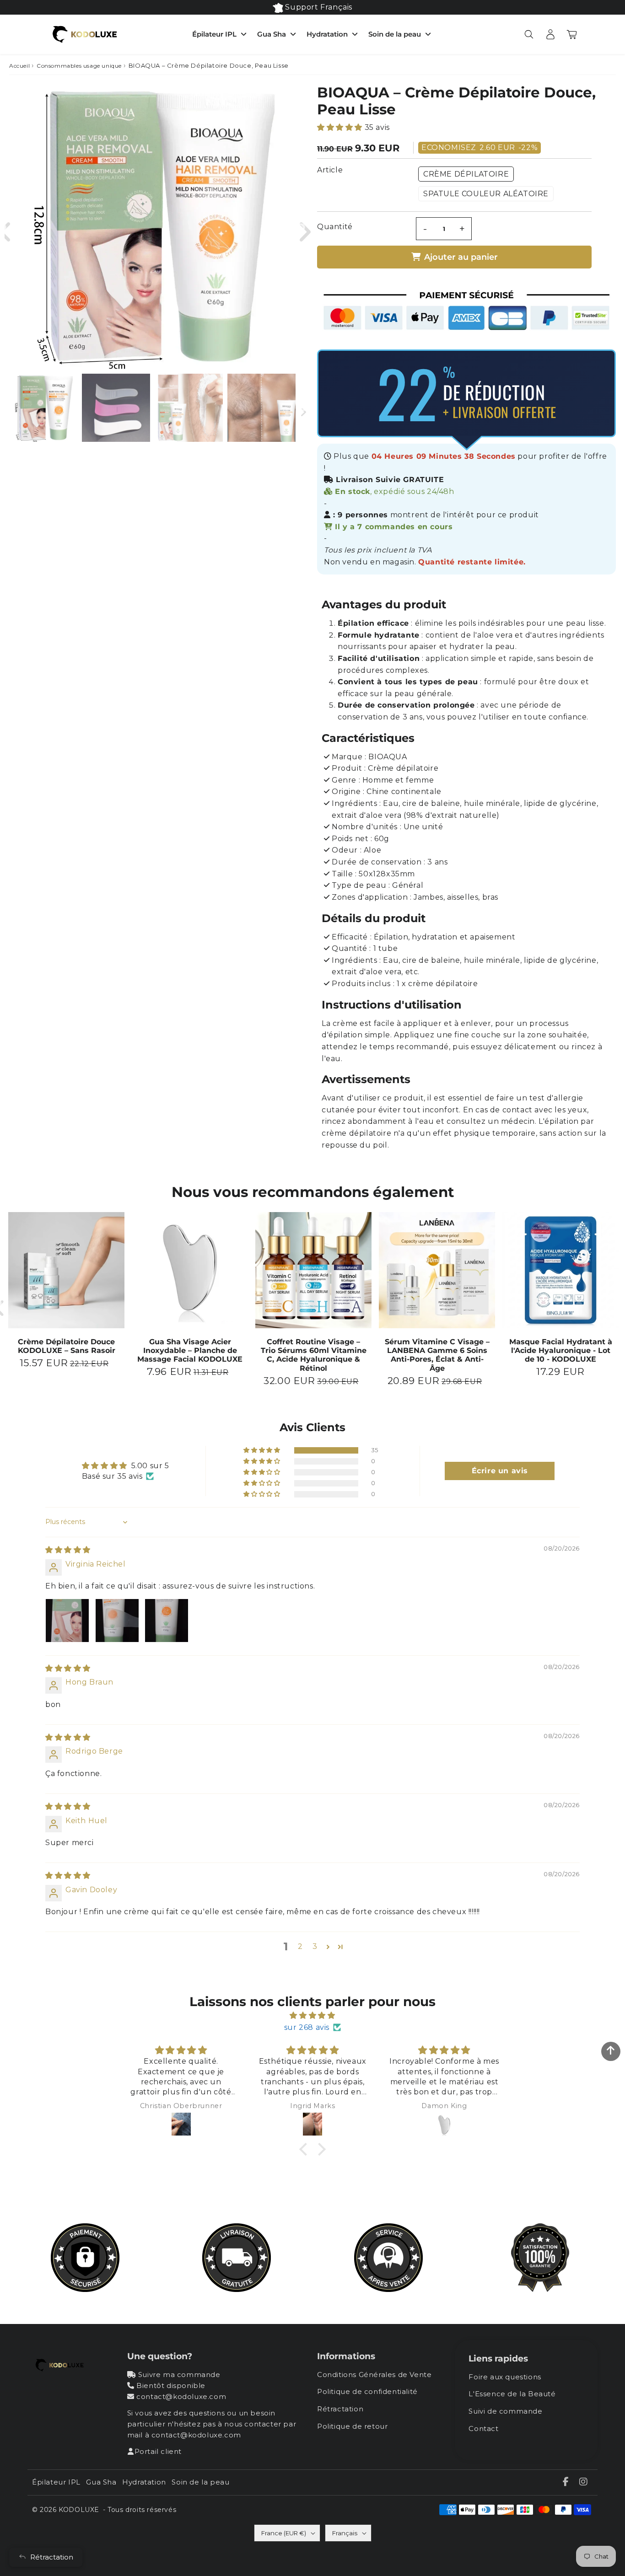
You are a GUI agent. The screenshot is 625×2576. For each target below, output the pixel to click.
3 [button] (315, 1946)
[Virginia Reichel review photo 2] (117, 1621)
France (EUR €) (284, 2533)
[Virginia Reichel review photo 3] (167, 1621)
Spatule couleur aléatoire (486, 194)
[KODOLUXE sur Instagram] (584, 2482)
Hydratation (327, 34)
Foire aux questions (505, 2377)
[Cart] (572, 34)
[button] (341, 127)
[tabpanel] (43, 408)
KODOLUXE (79, 2510)
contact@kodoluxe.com (181, 2396)
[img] (68, 1550)
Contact (483, 2428)
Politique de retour (352, 2426)
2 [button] (300, 1946)
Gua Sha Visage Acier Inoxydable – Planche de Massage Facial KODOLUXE (190, 1350)
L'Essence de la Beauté (512, 2394)
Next (301, 228)
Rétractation (340, 2409)
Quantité (335, 227)
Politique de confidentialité (367, 2391)
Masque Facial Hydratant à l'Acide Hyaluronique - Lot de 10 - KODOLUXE (561, 1350)
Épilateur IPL (214, 34)
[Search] (529, 34)
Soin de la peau (395, 34)
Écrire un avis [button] (500, 1471)
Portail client (158, 2451)
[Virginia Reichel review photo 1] (67, 1621)
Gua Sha (272, 34)
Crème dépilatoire (466, 174)
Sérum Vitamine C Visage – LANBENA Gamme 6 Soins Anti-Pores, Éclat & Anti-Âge (437, 1355)
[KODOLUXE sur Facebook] (567, 2482)
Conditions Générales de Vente (374, 2375)
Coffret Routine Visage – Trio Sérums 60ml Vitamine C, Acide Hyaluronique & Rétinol (314, 1355)
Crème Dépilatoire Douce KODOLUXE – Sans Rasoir (67, 1346)
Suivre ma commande (179, 2375)
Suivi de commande (505, 2411)
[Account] (550, 34)
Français (345, 2533)
